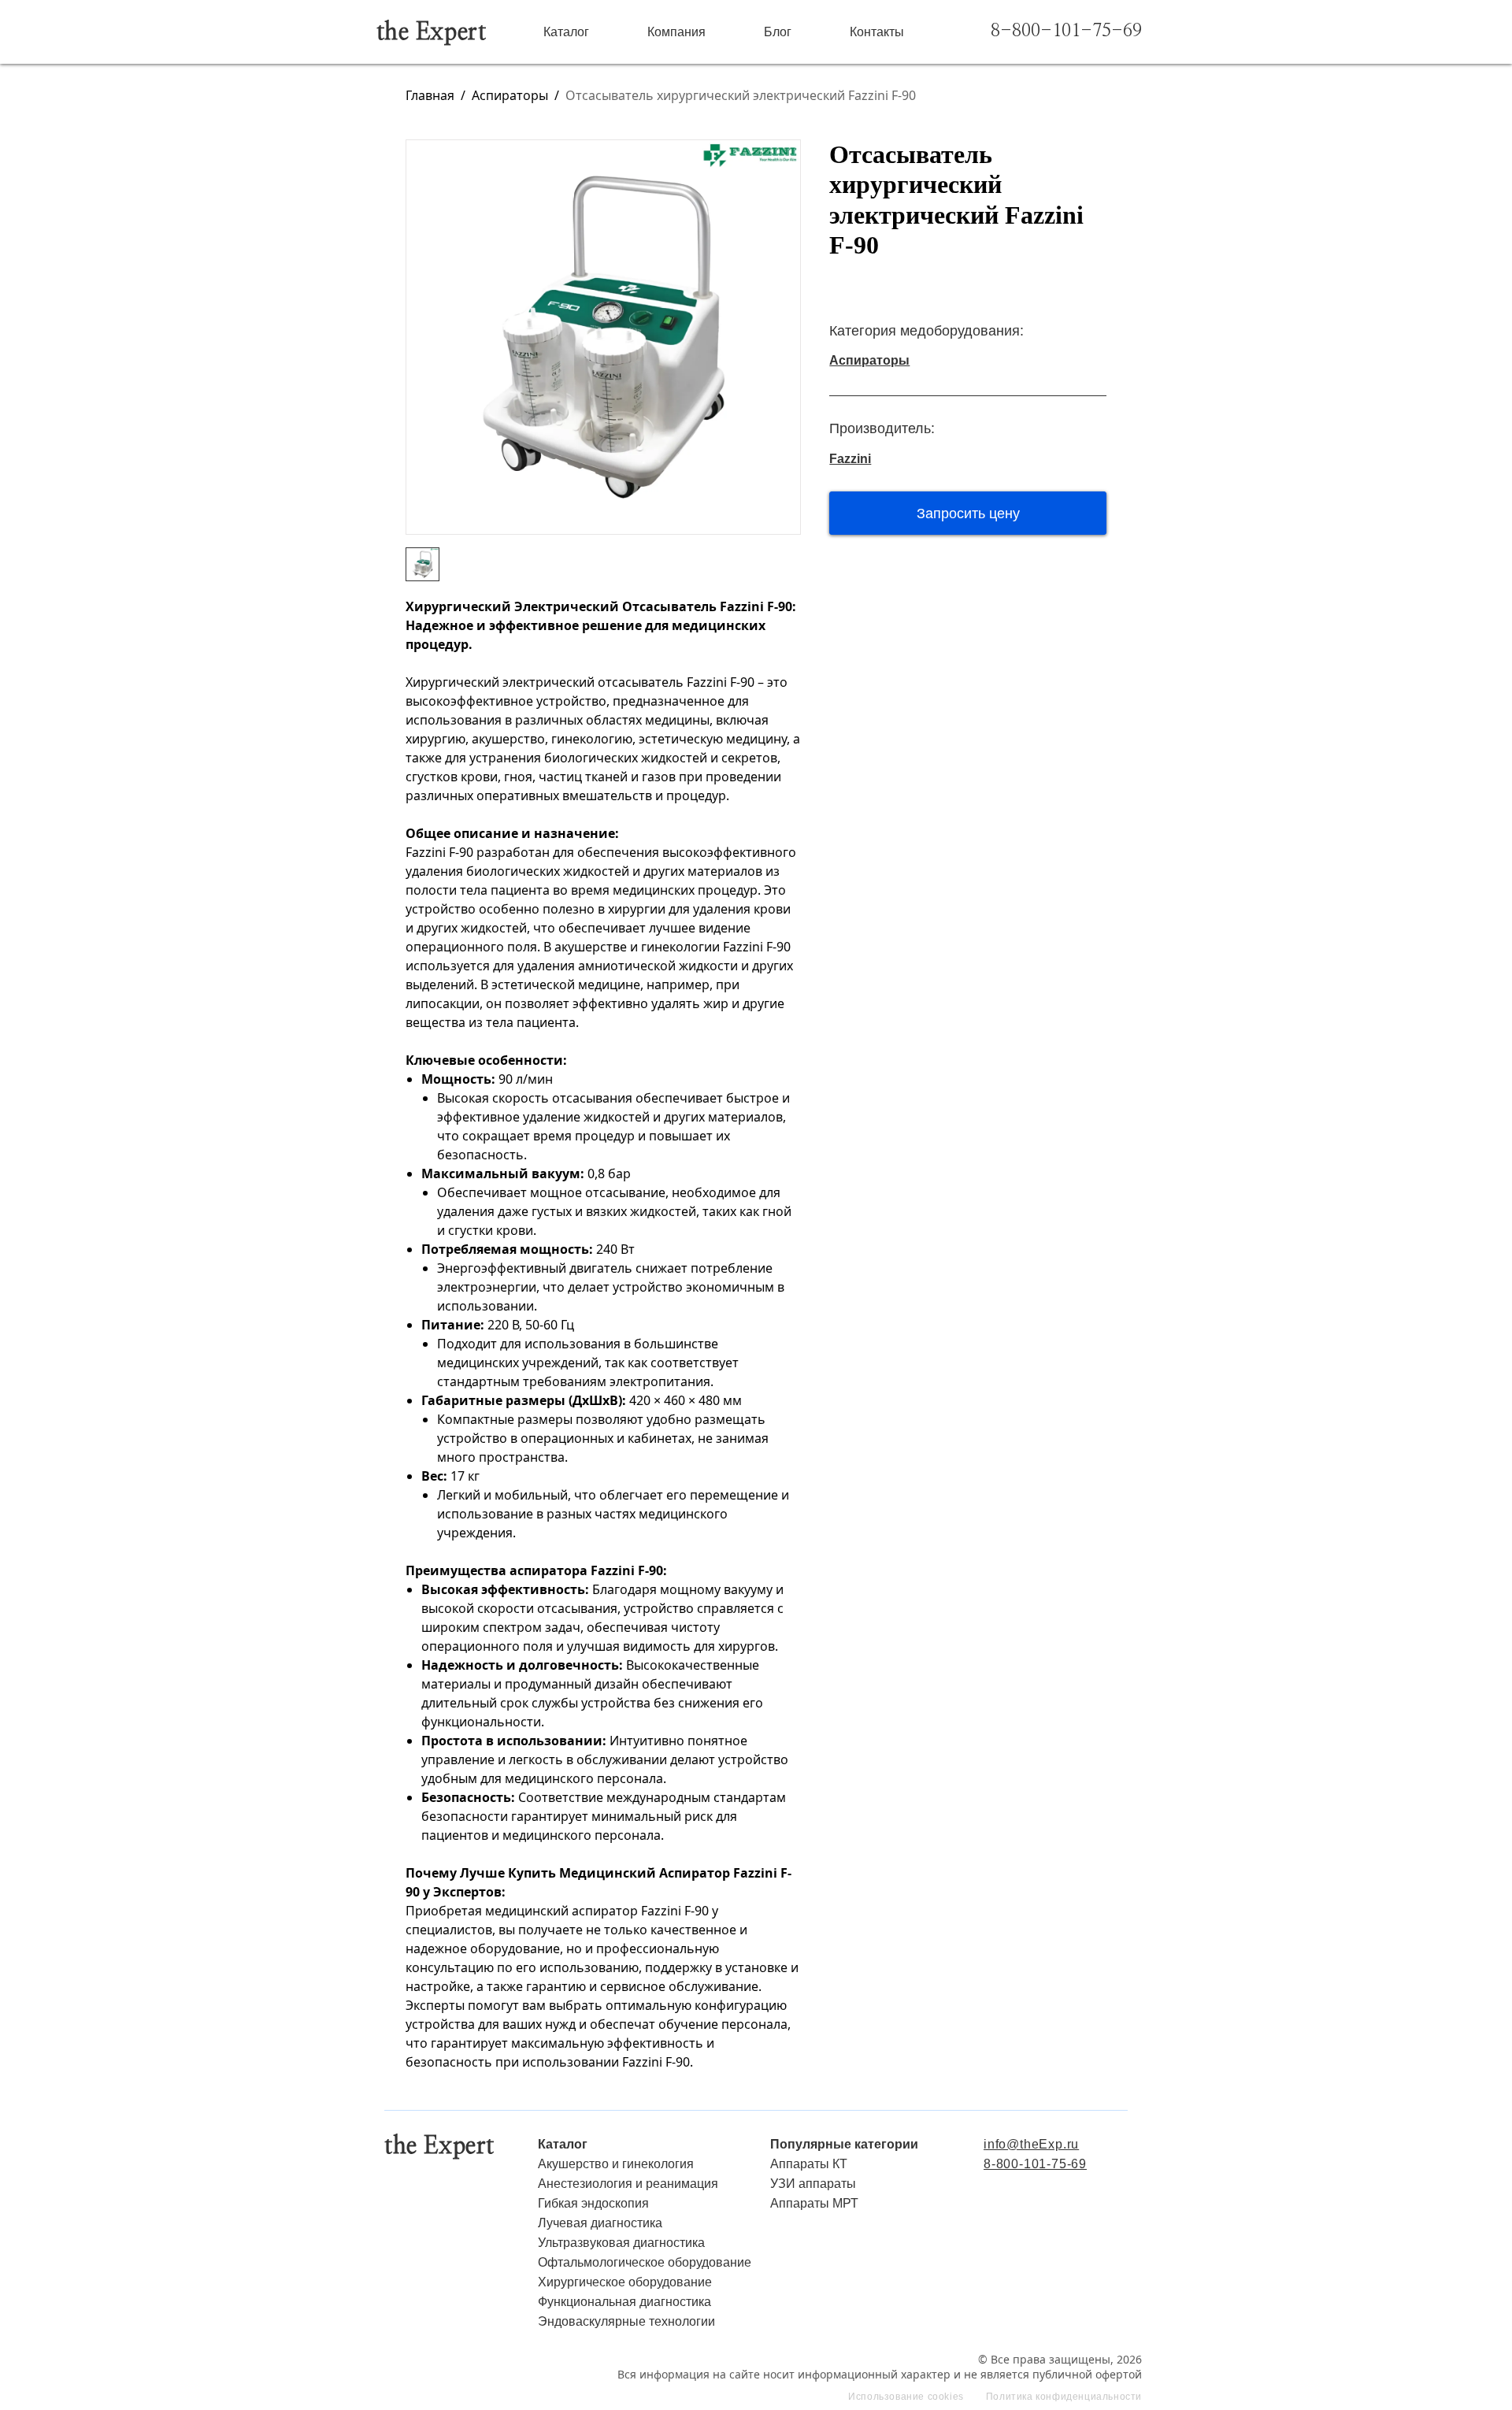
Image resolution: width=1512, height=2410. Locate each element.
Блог (778, 32)
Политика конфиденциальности (1064, 2397)
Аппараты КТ (809, 2164)
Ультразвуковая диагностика (621, 2243)
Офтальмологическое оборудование (645, 2262)
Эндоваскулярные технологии (626, 2321)
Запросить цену (968, 514)
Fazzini (850, 459)
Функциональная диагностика (624, 2302)
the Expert (432, 32)
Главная (430, 95)
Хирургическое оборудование (625, 2282)
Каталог (566, 32)
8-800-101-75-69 (1066, 31)
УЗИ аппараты (813, 2184)
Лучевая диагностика (600, 2223)
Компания (676, 32)
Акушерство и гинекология (616, 2164)
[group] (603, 337)
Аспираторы (510, 95)
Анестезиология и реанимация (628, 2184)
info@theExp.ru (1031, 2144)
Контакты (877, 32)
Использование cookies (906, 2397)
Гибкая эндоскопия (593, 2203)
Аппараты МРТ (814, 2203)
